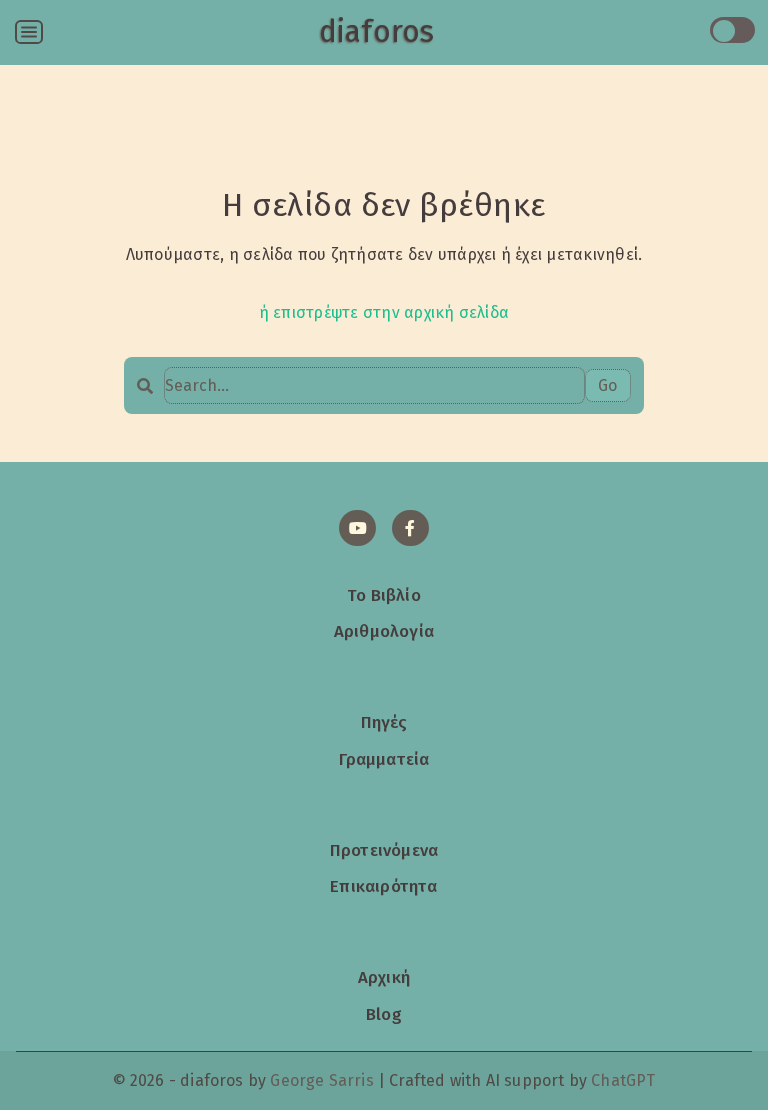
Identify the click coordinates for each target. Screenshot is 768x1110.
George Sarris (321, 1080)
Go (607, 385)
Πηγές (384, 722)
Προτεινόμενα (384, 850)
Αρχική (384, 977)
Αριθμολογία (384, 631)
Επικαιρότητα (383, 886)
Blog (384, 1014)
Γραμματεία (384, 759)
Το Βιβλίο (384, 595)
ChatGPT (623, 1080)
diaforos (376, 32)
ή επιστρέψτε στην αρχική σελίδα (384, 312)
